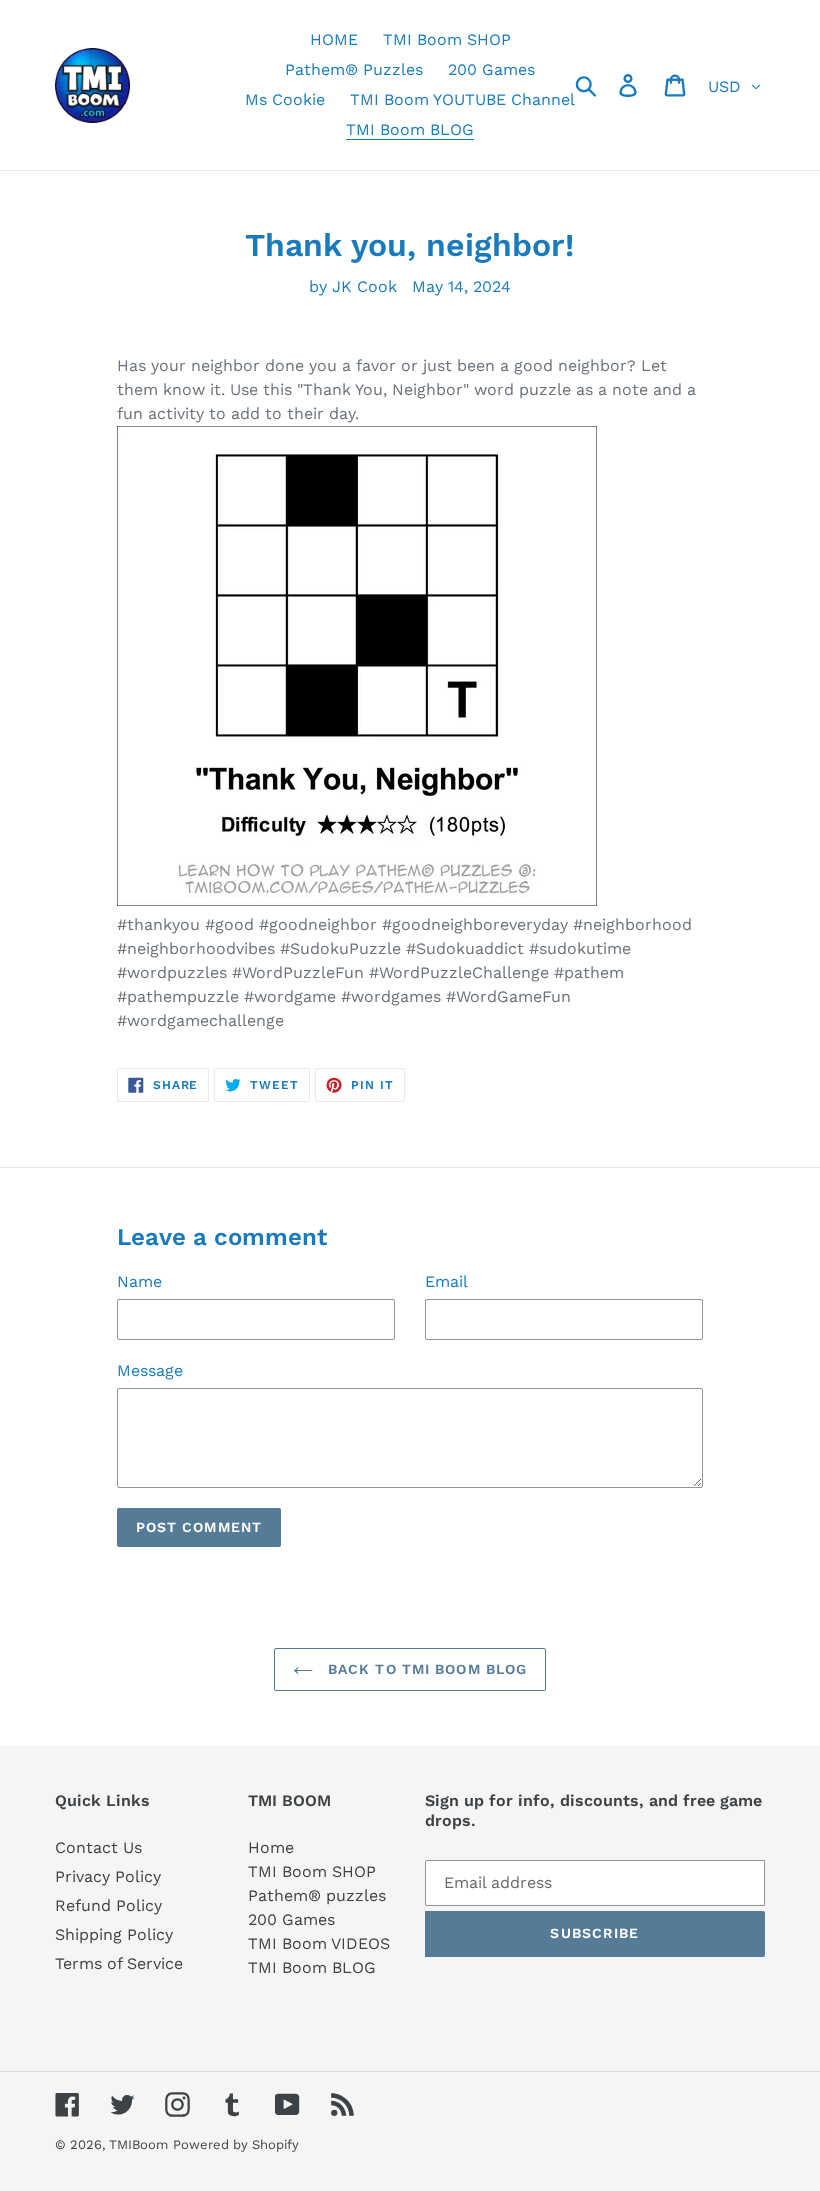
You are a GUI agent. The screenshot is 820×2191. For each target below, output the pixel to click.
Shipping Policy (114, 1934)
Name (139, 1281)
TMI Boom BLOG (312, 1967)
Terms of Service (119, 1963)
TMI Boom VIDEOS (319, 1943)
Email (446, 1281)
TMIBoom (138, 2144)
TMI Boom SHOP (312, 1871)
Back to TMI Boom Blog (425, 1669)
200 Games (291, 1919)
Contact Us (98, 1847)
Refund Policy (108, 1905)
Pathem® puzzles (317, 1895)
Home (271, 1847)
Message (150, 1370)
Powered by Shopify (236, 2144)
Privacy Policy (108, 1876)
